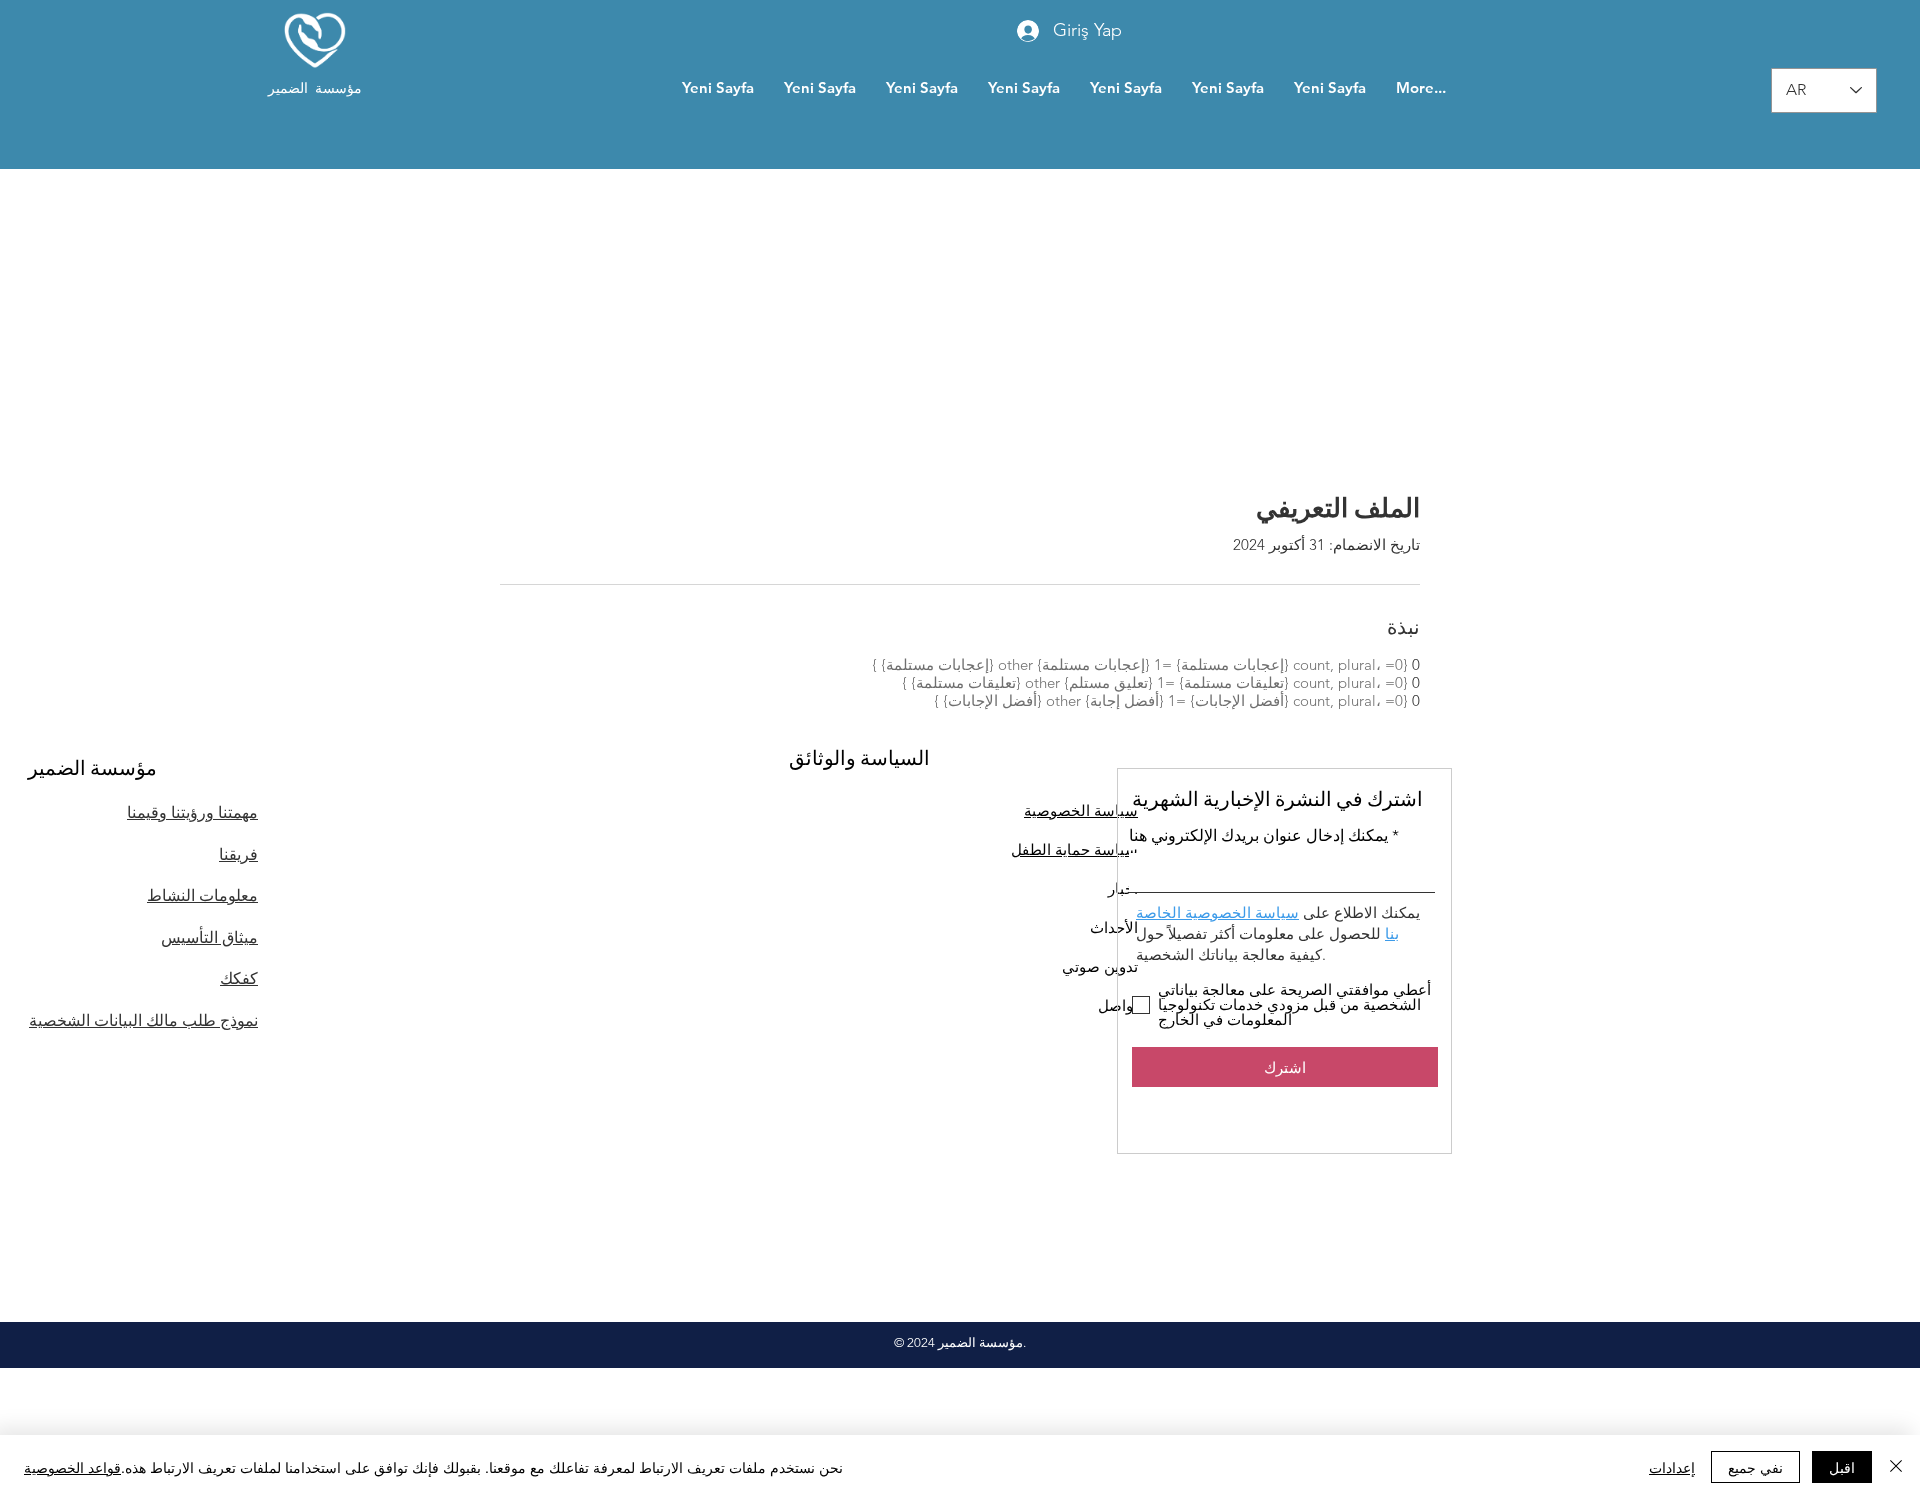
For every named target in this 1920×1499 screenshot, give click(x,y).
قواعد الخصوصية (72, 1467)
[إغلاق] (1896, 1467)
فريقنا (238, 854)
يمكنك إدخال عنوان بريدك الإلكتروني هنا (1258, 836)
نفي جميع (1755, 1467)
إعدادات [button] (1672, 1467)
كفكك (239, 978)
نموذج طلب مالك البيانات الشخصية (143, 1020)
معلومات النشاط (202, 895)
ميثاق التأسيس (209, 937)
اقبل (1842, 1467)
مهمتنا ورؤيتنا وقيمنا (192, 812)
